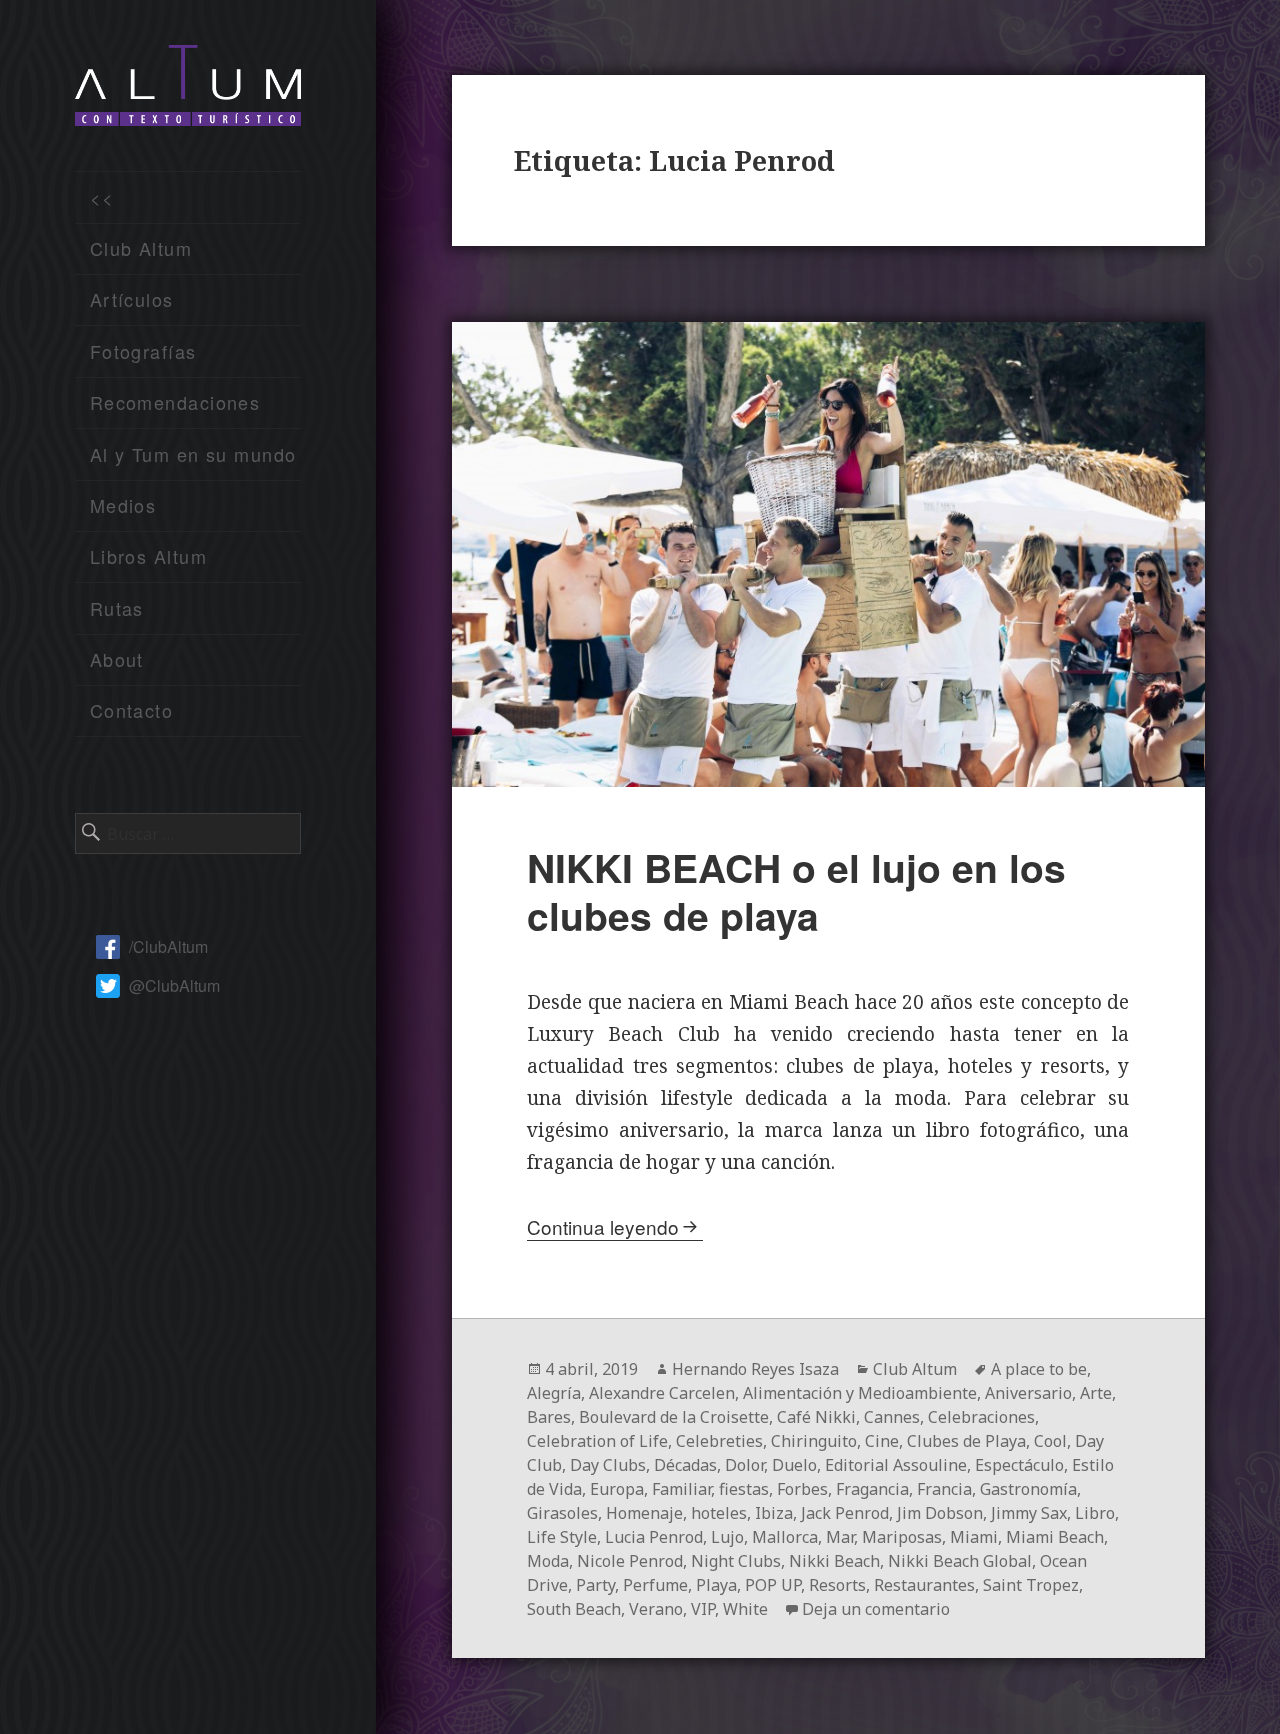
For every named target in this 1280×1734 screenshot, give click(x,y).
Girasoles (562, 1513)
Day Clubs (608, 1465)
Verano (656, 1609)
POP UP (773, 1585)
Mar (840, 1537)
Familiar (681, 1489)
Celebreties (719, 1441)
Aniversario (1028, 1393)
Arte (1096, 1393)
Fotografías (143, 351)
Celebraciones (981, 1417)
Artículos (132, 299)
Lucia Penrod (654, 1537)
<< (102, 197)
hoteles (719, 1513)
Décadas (685, 1465)
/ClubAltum (168, 946)
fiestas (744, 1489)
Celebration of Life (597, 1441)
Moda (548, 1561)
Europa (617, 1489)
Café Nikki (816, 1417)
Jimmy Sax (1029, 1513)
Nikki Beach (834, 1561)
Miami (974, 1537)
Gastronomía (1028, 1489)
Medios (123, 505)
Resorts (837, 1585)
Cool (1050, 1441)
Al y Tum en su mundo (193, 454)
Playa (716, 1585)
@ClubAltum (174, 985)
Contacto (132, 710)
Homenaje (644, 1513)
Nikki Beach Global (960, 1561)
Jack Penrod (845, 1513)
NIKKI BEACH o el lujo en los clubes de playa (796, 891)
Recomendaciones (175, 402)
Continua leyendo (603, 1226)
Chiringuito (814, 1441)
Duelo (794, 1465)
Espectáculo (1019, 1465)
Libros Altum (148, 556)
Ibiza (774, 1513)
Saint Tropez (1031, 1585)
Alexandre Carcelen (662, 1393)
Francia (944, 1489)
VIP (703, 1609)
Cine (882, 1441)
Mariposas (902, 1537)
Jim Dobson (940, 1513)
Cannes (892, 1417)
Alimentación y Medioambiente (860, 1393)
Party (595, 1585)
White (745, 1609)
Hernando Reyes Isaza (755, 1369)
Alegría (554, 1393)
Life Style (562, 1537)
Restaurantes (924, 1585)
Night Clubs (736, 1561)
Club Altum (141, 248)
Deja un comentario (876, 1609)
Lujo (727, 1537)
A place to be (1039, 1369)
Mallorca (785, 1537)
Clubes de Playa (966, 1441)
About (117, 659)
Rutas (117, 608)
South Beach (574, 1609)
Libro (1095, 1513)
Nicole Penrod (630, 1561)
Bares (549, 1417)
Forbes (802, 1489)
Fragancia (872, 1489)
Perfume (655, 1585)
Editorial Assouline (896, 1465)
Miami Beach (1055, 1537)
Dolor (744, 1465)
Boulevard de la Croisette (674, 1417)
